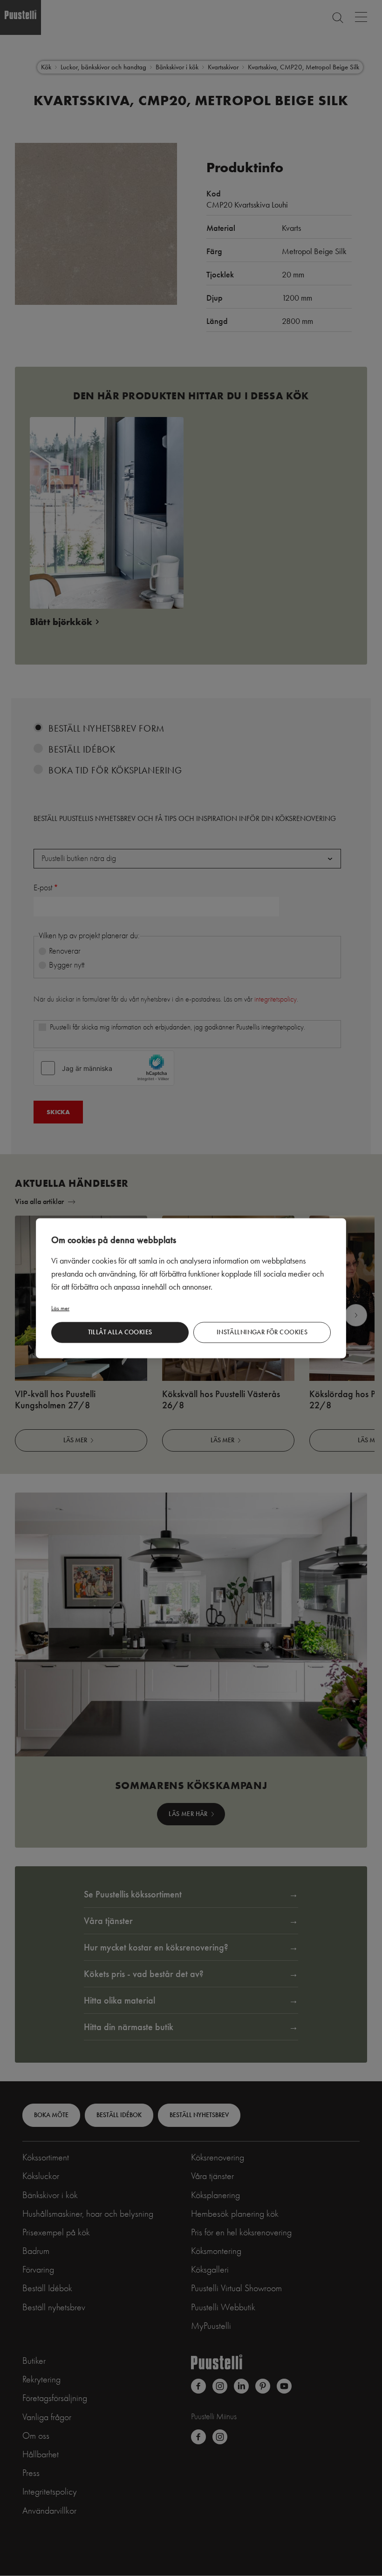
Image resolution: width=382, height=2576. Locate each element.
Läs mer (60, 1308)
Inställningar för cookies (262, 1332)
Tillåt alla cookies (120, 1332)
